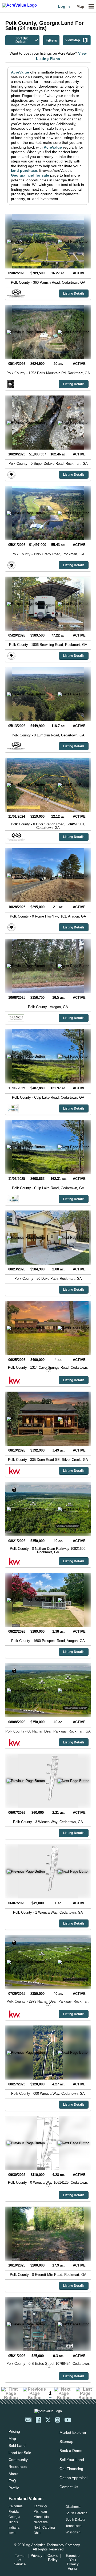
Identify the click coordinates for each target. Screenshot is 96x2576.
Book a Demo (71, 2451)
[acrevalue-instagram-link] (58, 2420)
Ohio (37, 2533)
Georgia (14, 2517)
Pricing (14, 2431)
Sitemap (66, 2442)
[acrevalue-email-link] (28, 2420)
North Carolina (44, 2528)
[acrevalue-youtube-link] (68, 2420)
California (16, 2506)
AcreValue (20, 72)
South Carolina (77, 2513)
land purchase (24, 170)
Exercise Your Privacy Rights (73, 2562)
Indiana (14, 2528)
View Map (73, 40)
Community (18, 2460)
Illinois (13, 2522)
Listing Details (74, 294)
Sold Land (17, 2445)
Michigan (40, 2512)
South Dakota (75, 2520)
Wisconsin (73, 2532)
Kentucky (40, 2506)
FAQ (12, 2481)
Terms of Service (20, 2560)
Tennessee (74, 2526)
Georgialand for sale (30, 175)
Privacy (37, 2556)
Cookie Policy (53, 2558)
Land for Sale (20, 2453)
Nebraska (41, 2522)
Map (80, 6)
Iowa (12, 2533)
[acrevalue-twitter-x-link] (48, 2420)
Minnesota (41, 2517)
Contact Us (69, 2487)
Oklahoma (73, 2507)
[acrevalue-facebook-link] (38, 2420)
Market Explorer (73, 2432)
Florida (14, 2512)
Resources (18, 2467)
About (13, 2474)
